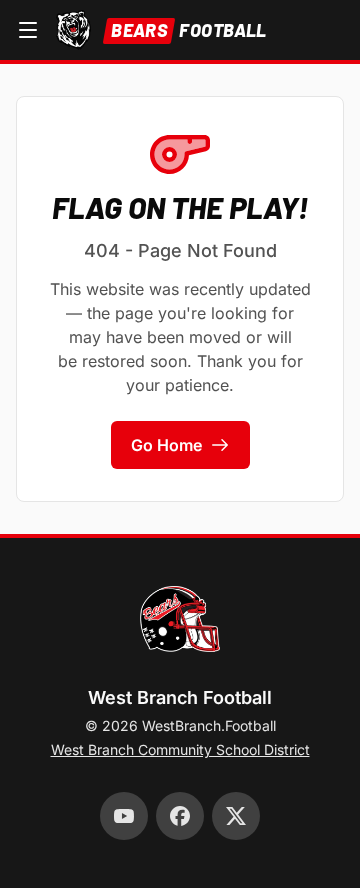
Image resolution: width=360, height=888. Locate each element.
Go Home (166, 445)
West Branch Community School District (180, 749)
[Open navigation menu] (28, 30)
